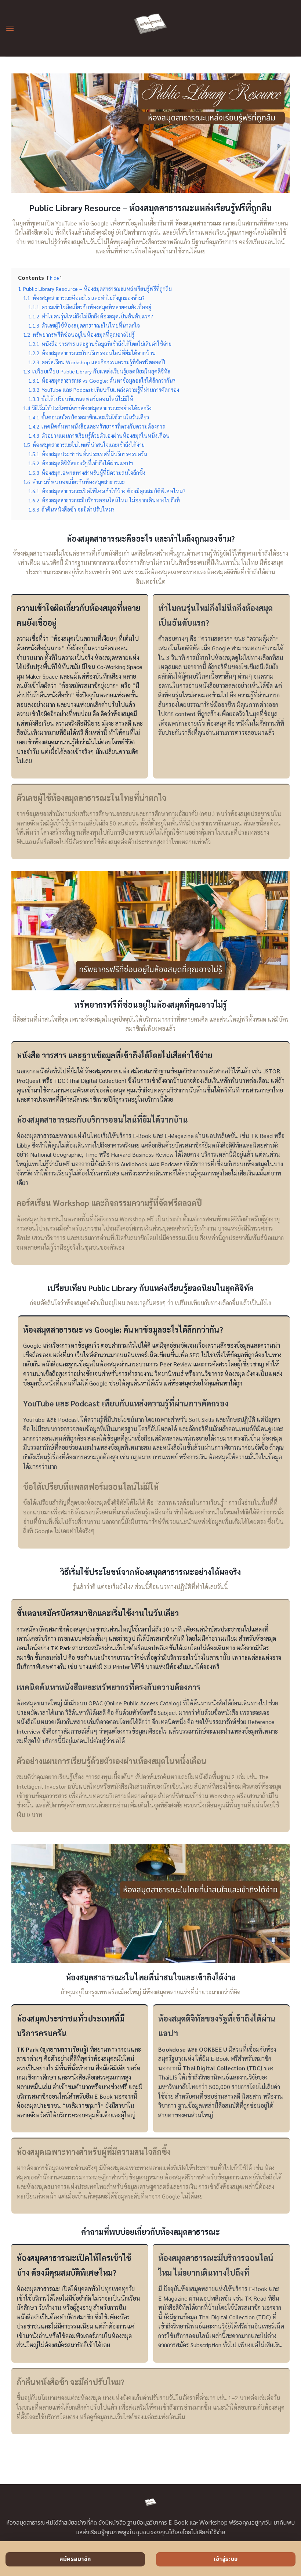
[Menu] (10, 28)
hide (54, 278)
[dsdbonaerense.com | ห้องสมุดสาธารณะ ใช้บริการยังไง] (151, 28)
